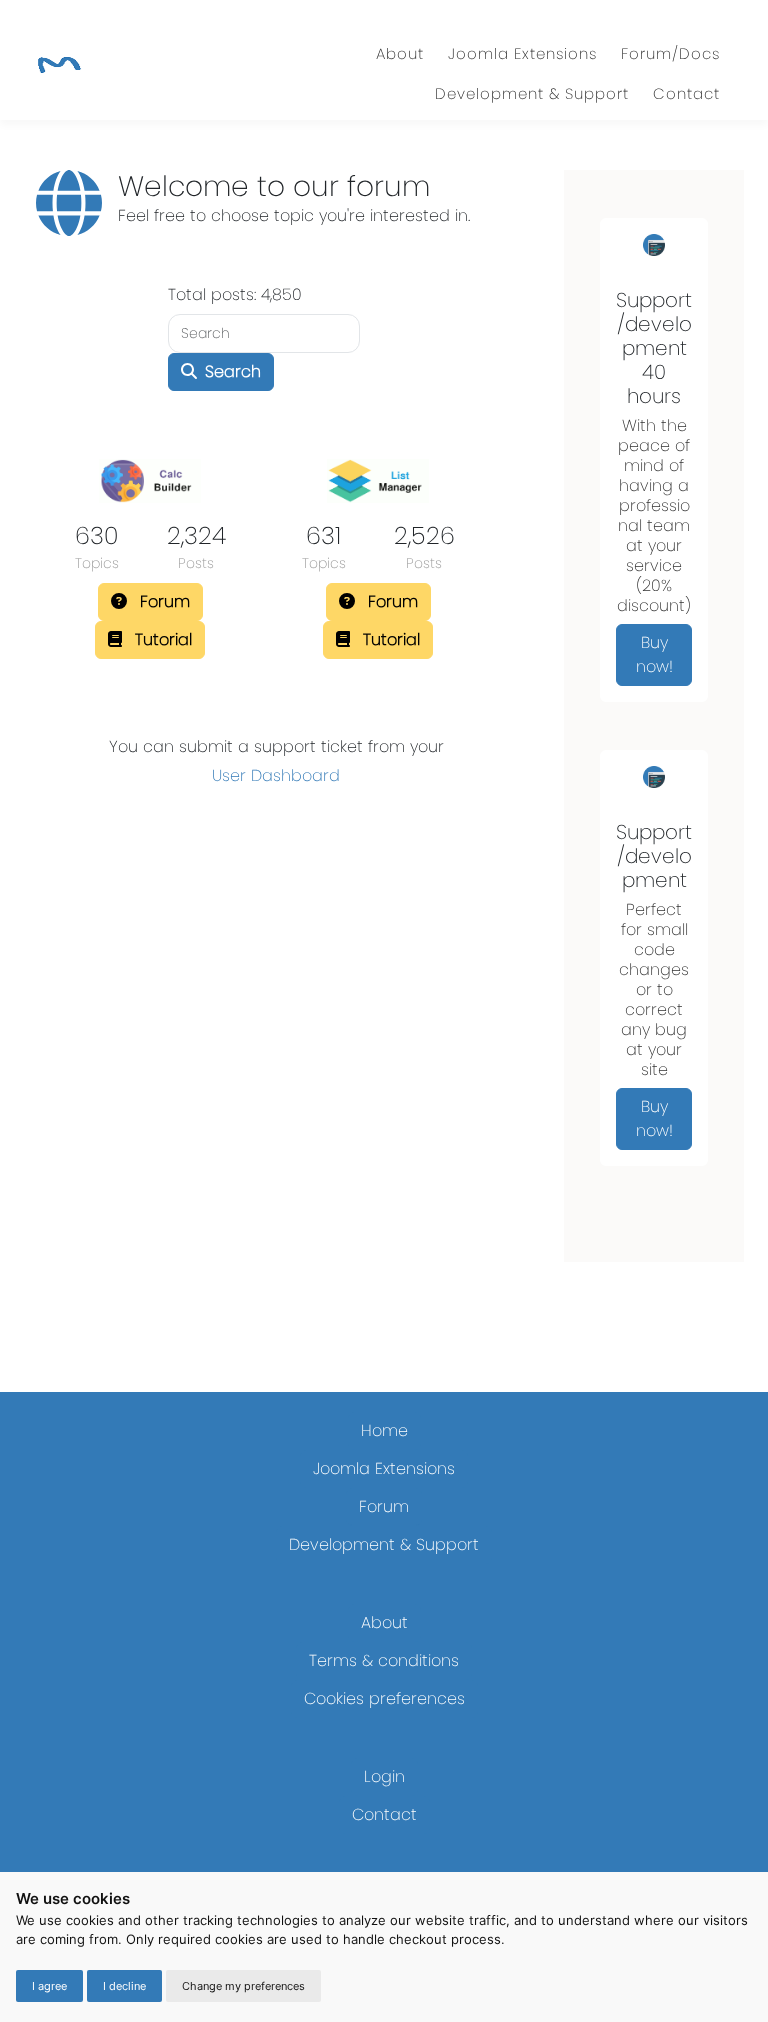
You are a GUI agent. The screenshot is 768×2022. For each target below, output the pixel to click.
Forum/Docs (670, 53)
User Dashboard (276, 775)
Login (384, 1776)
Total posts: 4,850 (235, 294)
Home (384, 1430)
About (400, 53)
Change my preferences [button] (243, 1986)
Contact (686, 93)
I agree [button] (49, 1986)
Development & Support (532, 93)
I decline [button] (124, 1986)
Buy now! (654, 654)
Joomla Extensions (522, 53)
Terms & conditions (384, 1660)
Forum (384, 1506)
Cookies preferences (384, 1698)
